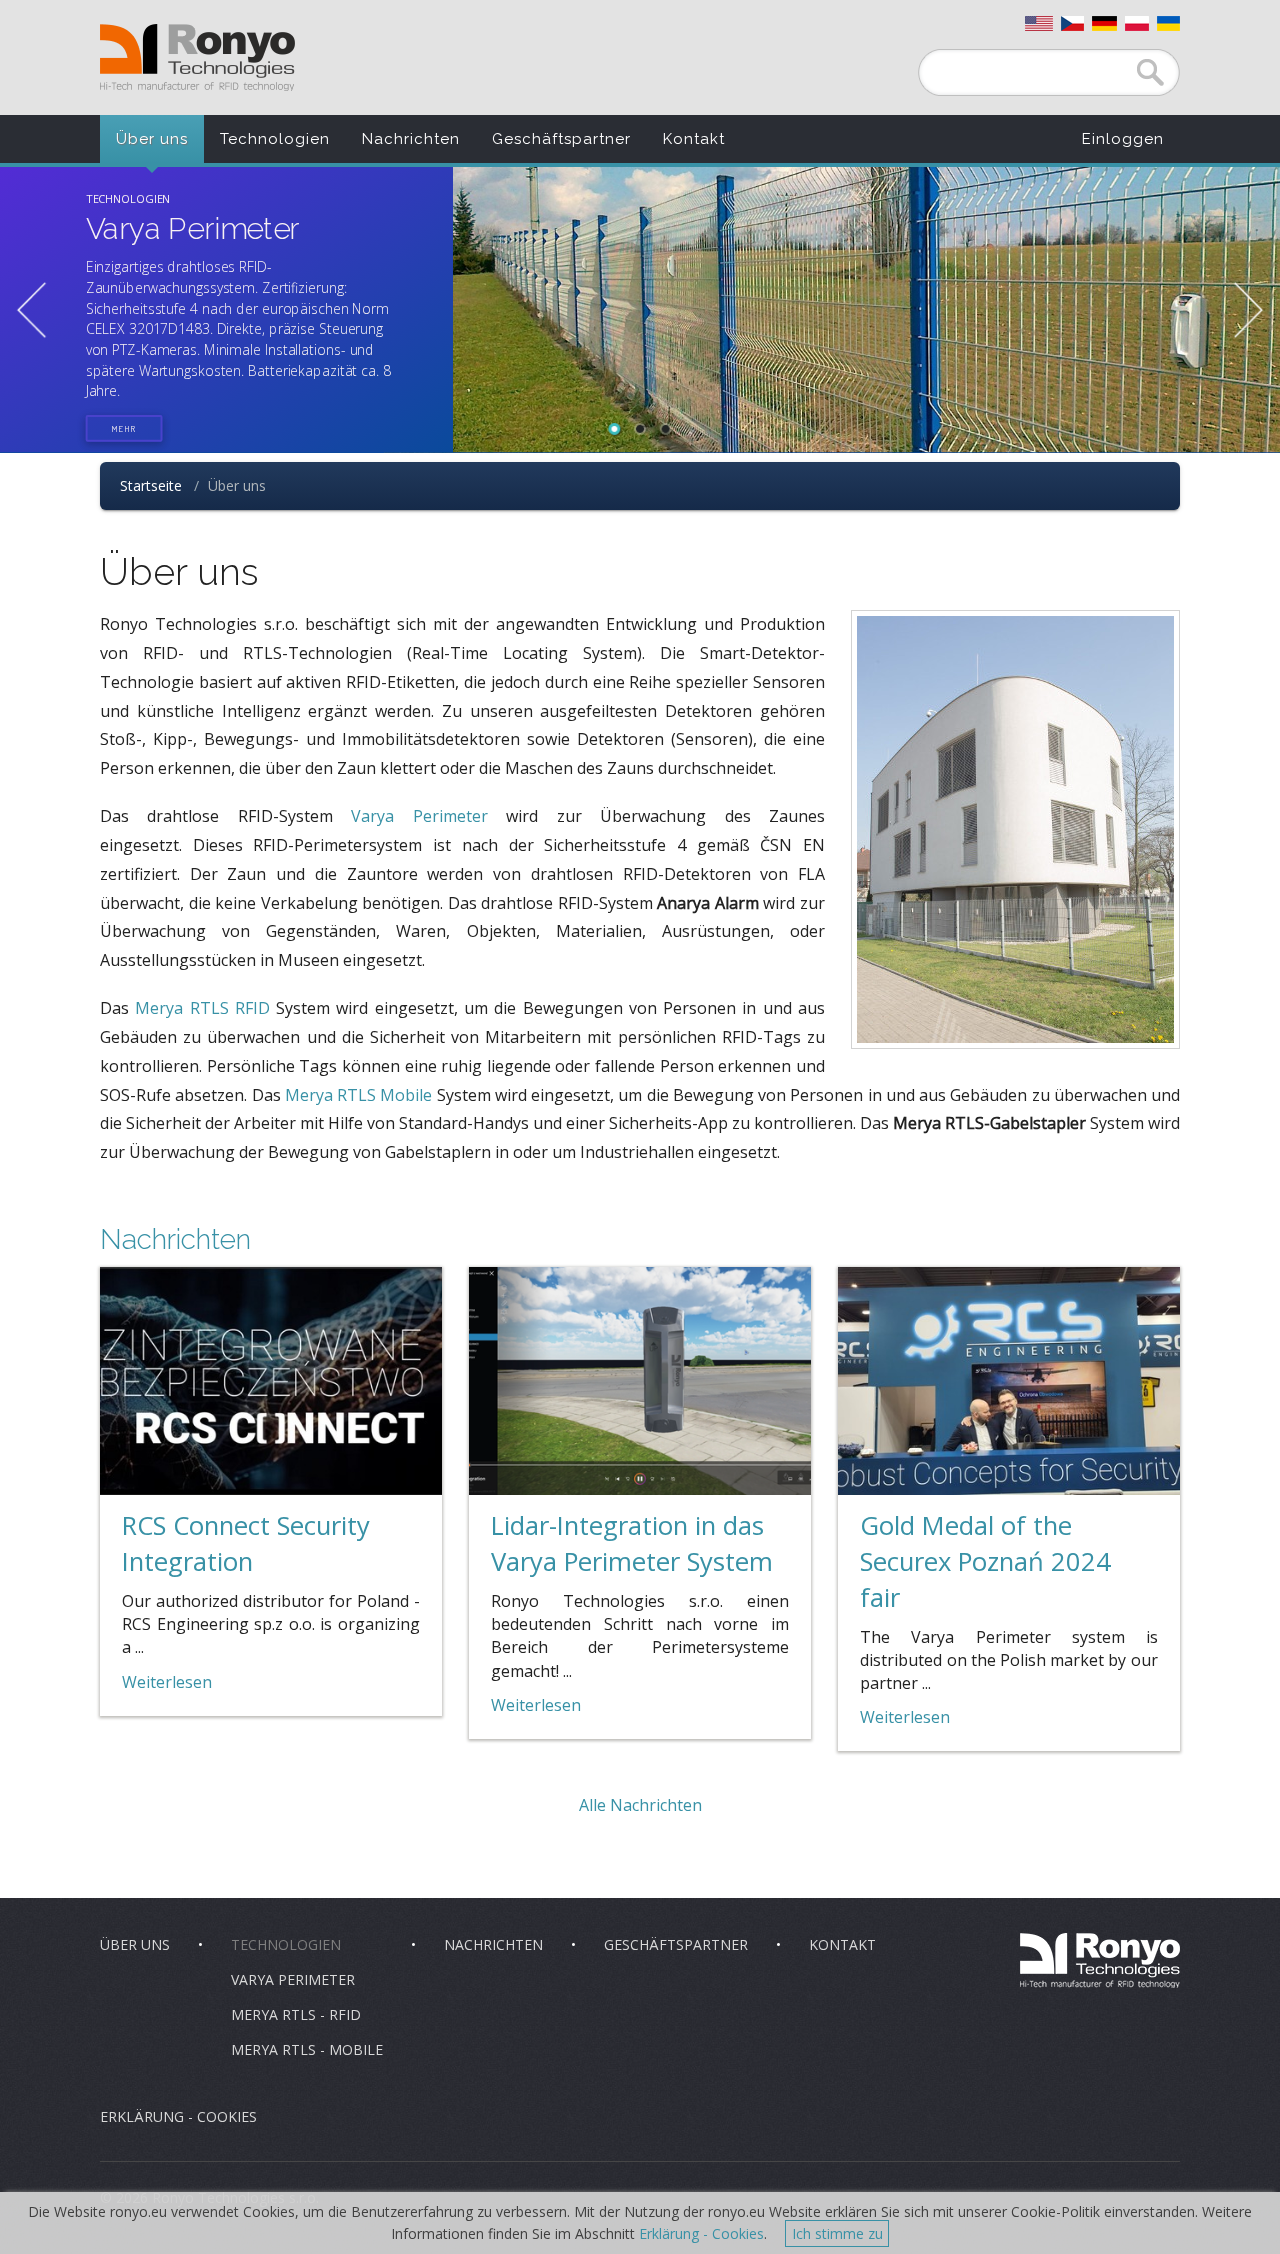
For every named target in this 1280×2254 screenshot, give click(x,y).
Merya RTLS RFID (202, 1008)
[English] (1039, 23)
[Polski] (1137, 23)
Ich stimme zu (837, 2233)
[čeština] (1072, 23)
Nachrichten (411, 139)
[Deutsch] (1104, 23)
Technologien (275, 139)
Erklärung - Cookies (178, 2116)
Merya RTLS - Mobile (307, 2049)
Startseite (151, 485)
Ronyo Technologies (197, 57)
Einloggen (1123, 139)
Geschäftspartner (561, 139)
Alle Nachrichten (640, 1805)
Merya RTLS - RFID (296, 2014)
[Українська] (1168, 23)
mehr (124, 428)
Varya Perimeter (419, 816)
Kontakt (694, 139)
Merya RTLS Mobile (359, 1095)
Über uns (152, 139)
